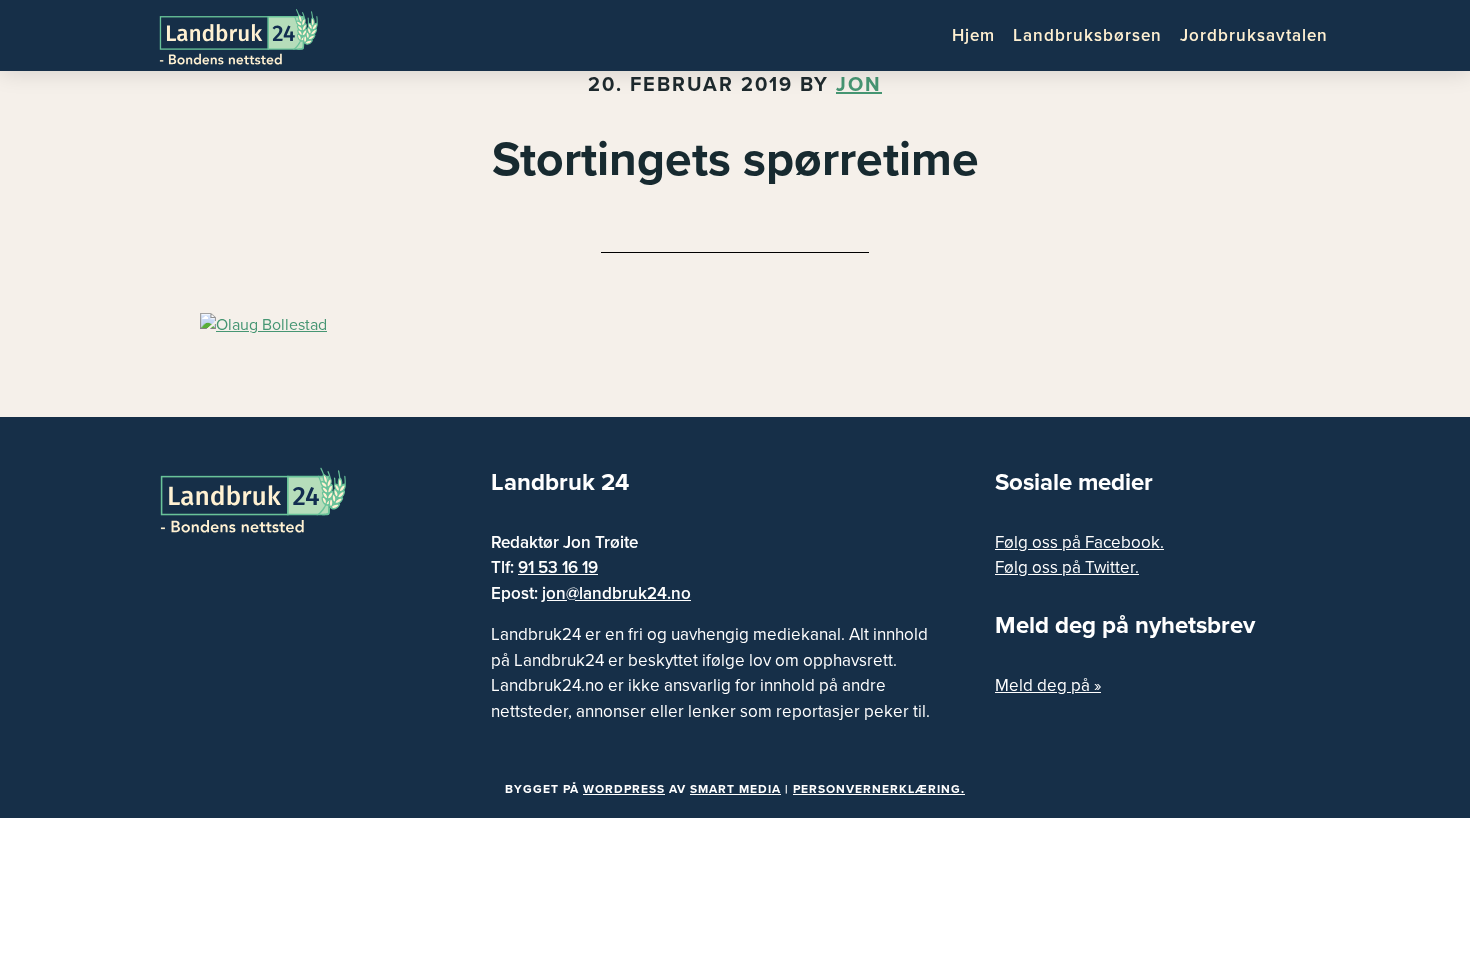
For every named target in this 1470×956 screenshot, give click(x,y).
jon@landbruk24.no (616, 593)
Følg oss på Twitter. (1067, 567)
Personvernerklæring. (879, 789)
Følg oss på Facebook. (1079, 542)
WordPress (624, 789)
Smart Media (735, 789)
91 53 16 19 (558, 567)
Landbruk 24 (255, 35)
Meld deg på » (1048, 685)
